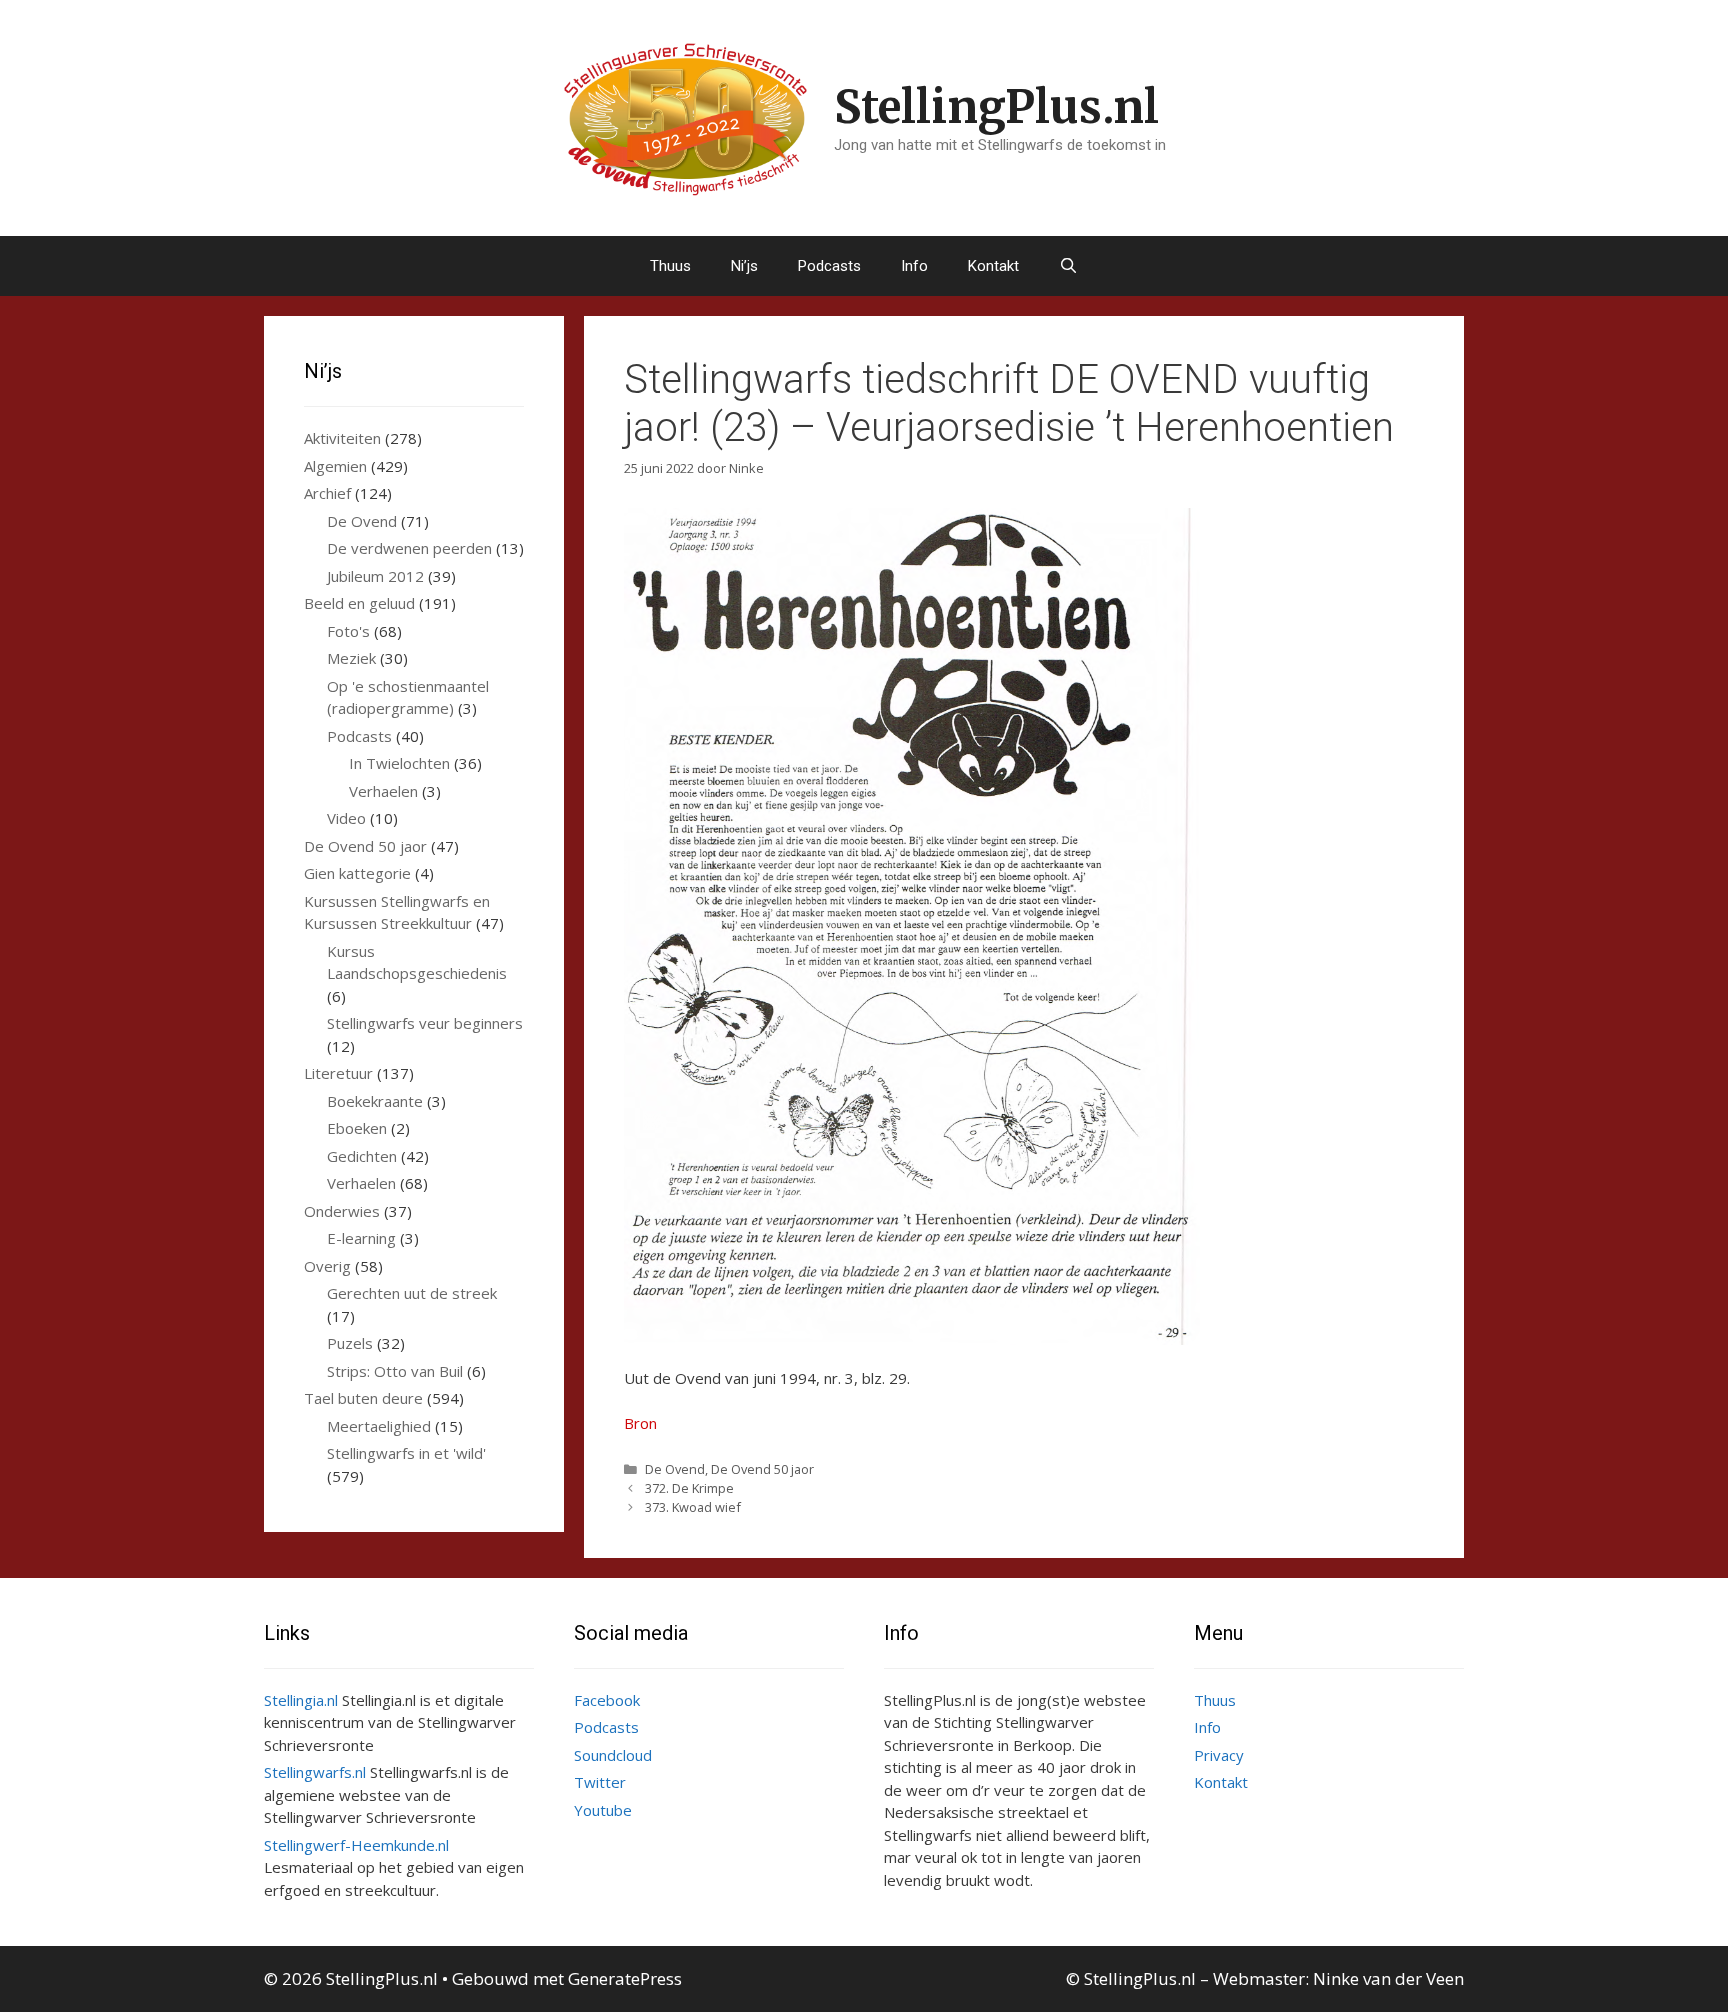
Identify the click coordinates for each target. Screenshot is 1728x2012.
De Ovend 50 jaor (762, 1469)
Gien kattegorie (357, 873)
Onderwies (342, 1211)
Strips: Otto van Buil (395, 1371)
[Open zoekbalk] (1068, 266)
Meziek (351, 658)
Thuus (670, 266)
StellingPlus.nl (996, 107)
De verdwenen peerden (409, 548)
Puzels (350, 1343)
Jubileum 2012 (375, 576)
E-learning (361, 1238)
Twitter (600, 1782)
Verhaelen (383, 791)
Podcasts (829, 266)
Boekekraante (375, 1101)
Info (914, 266)
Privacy (1219, 1755)
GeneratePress (625, 1978)
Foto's (348, 631)
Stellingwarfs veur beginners (425, 1023)
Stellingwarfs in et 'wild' (406, 1453)
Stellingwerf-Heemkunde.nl (356, 1845)
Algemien (335, 466)
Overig (327, 1266)
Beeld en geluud (359, 603)
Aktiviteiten (342, 438)
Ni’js (744, 266)
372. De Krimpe (689, 1488)
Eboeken (357, 1128)
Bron (640, 1423)
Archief (327, 493)
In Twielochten (399, 763)
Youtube (603, 1810)
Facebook (607, 1700)
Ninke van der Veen (1388, 1978)
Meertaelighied (379, 1426)
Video (346, 818)
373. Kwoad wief (693, 1507)
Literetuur (338, 1073)
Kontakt (993, 266)
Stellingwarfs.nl (315, 1772)
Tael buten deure (363, 1398)
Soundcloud (613, 1755)
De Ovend (675, 1469)
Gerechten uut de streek (412, 1293)
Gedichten (362, 1156)
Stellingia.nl (301, 1700)
